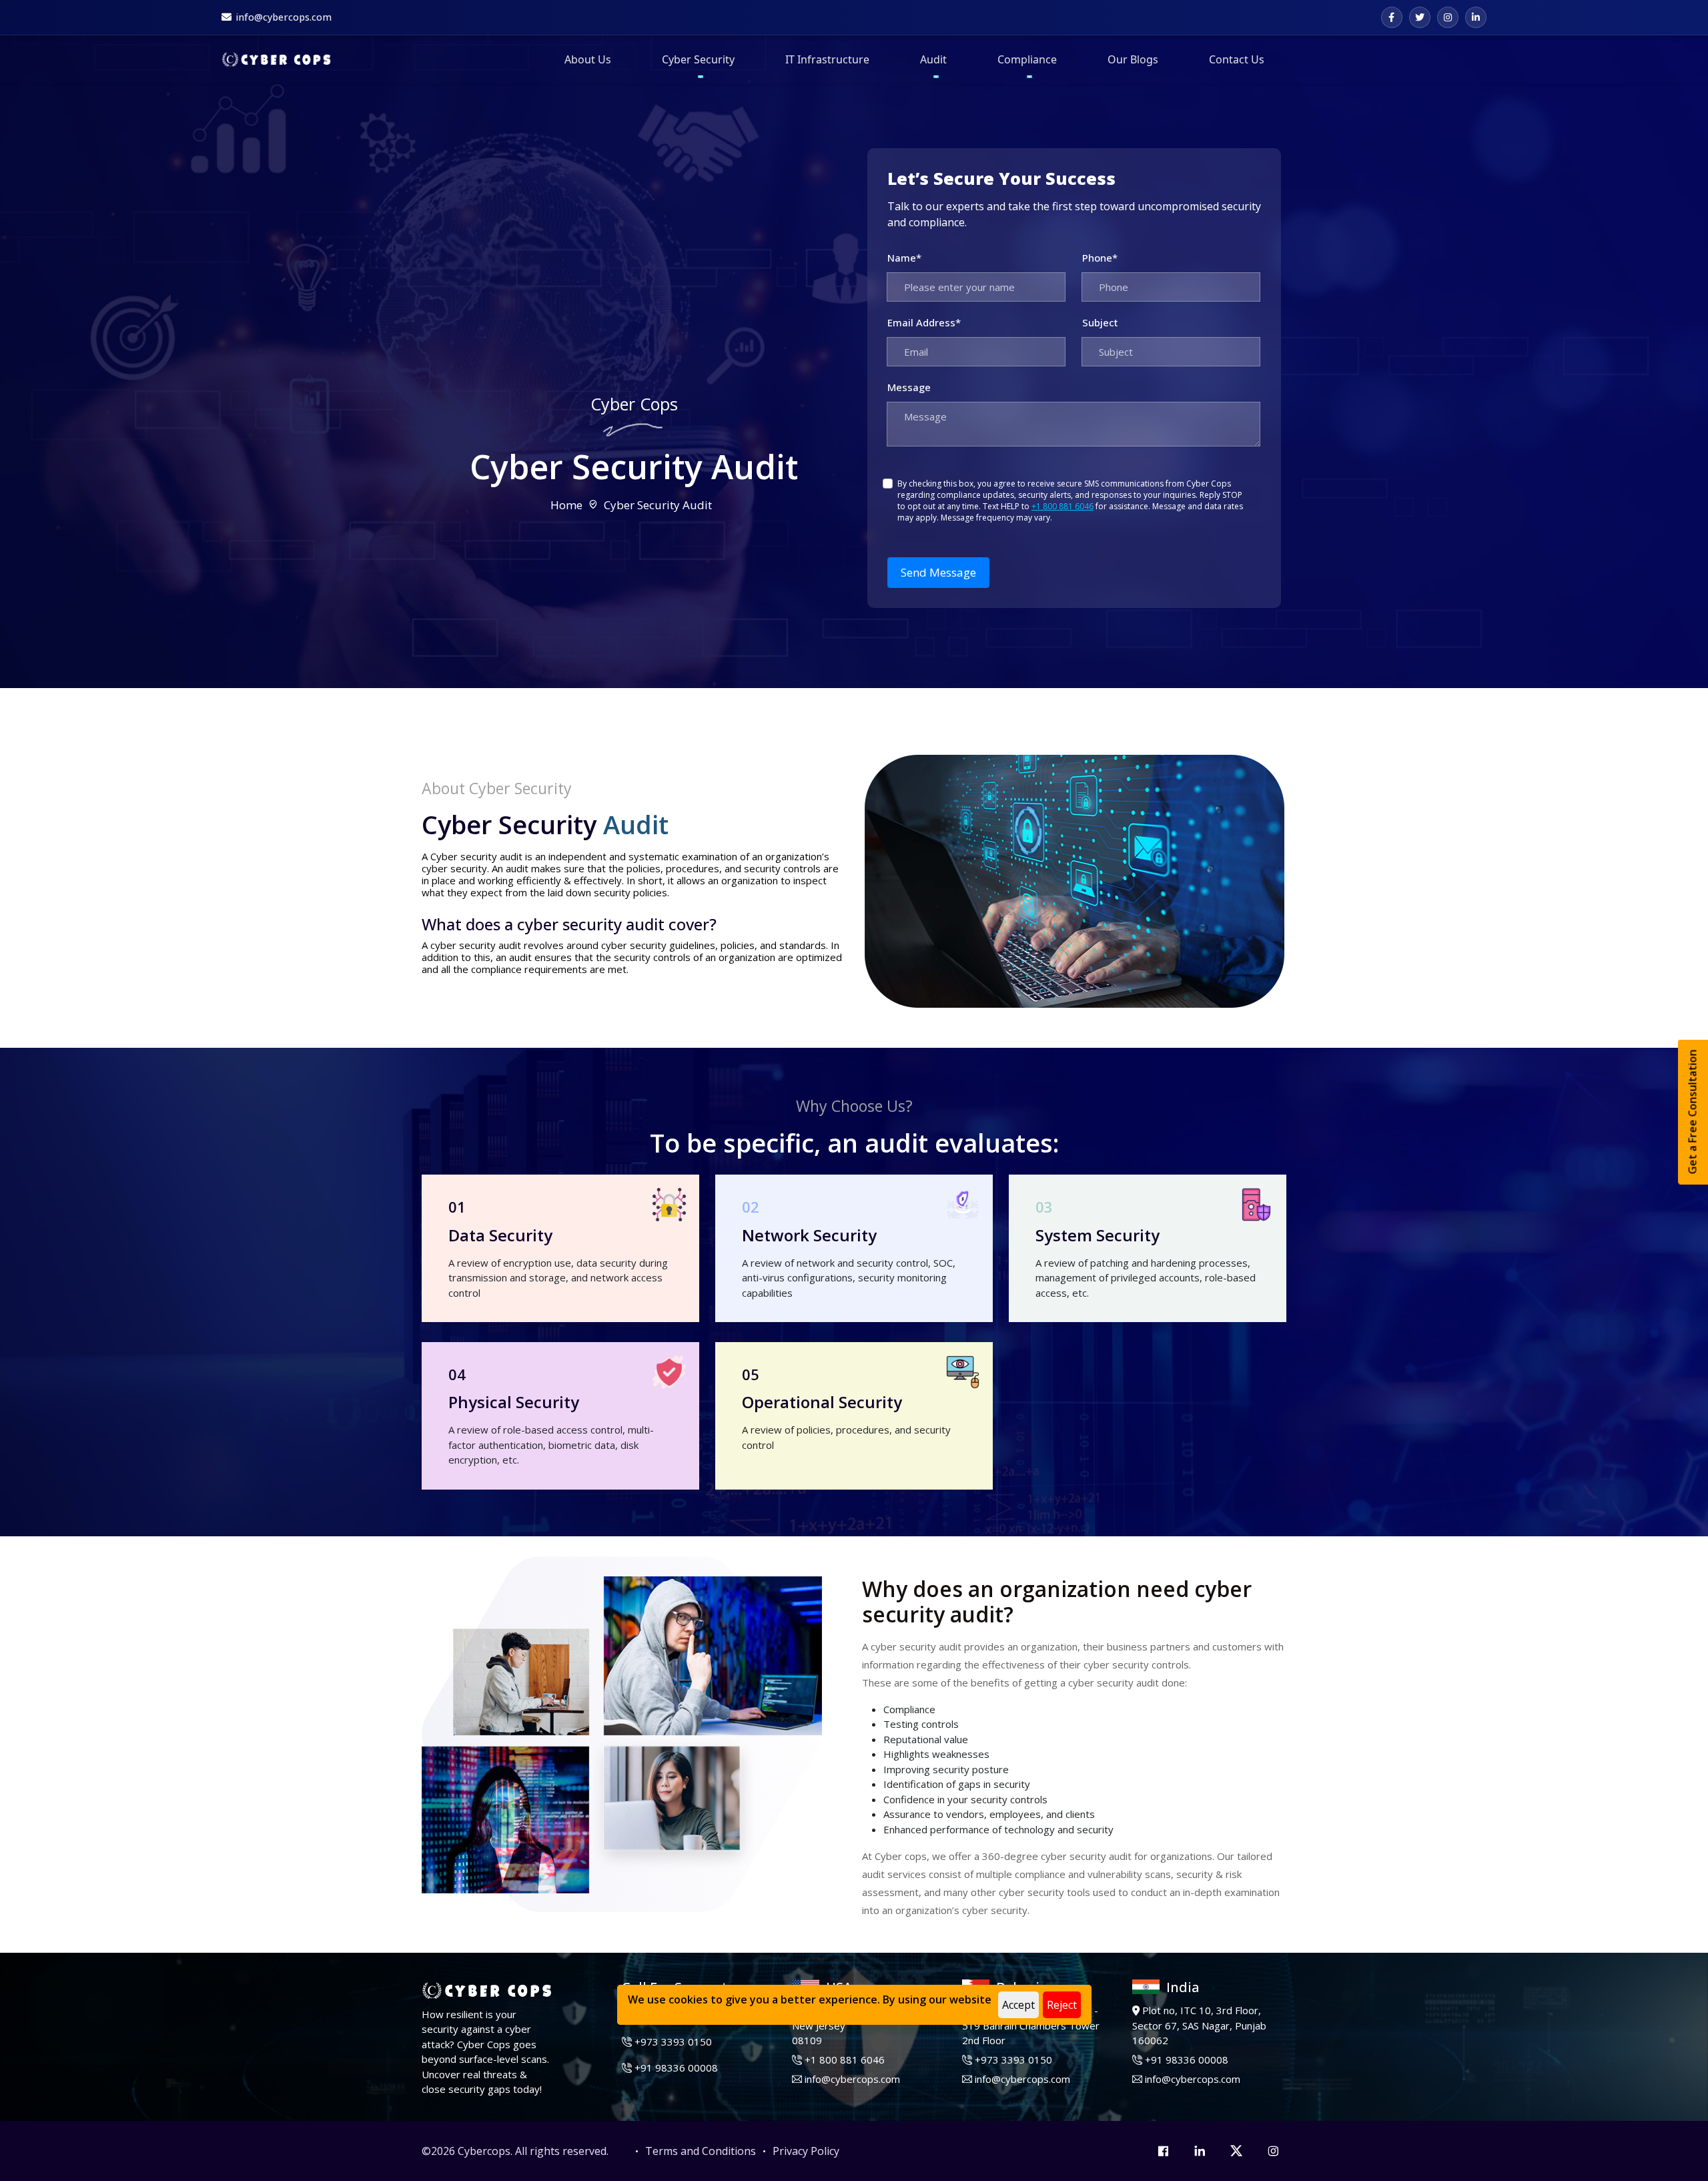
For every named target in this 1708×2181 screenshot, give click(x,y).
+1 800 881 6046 (1062, 506)
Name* (904, 258)
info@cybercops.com (852, 2079)
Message (909, 387)
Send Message (938, 572)
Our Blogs (1133, 59)
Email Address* (924, 322)
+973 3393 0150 (673, 2042)
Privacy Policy (806, 2151)
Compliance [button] (1027, 59)
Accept (1018, 2005)
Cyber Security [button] (698, 59)
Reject (1062, 2005)
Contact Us (1237, 59)
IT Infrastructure (827, 59)
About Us (588, 59)
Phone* (1100, 258)
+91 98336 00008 (676, 2068)
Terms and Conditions (701, 2151)
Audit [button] (933, 59)
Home (566, 505)
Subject (1100, 322)
